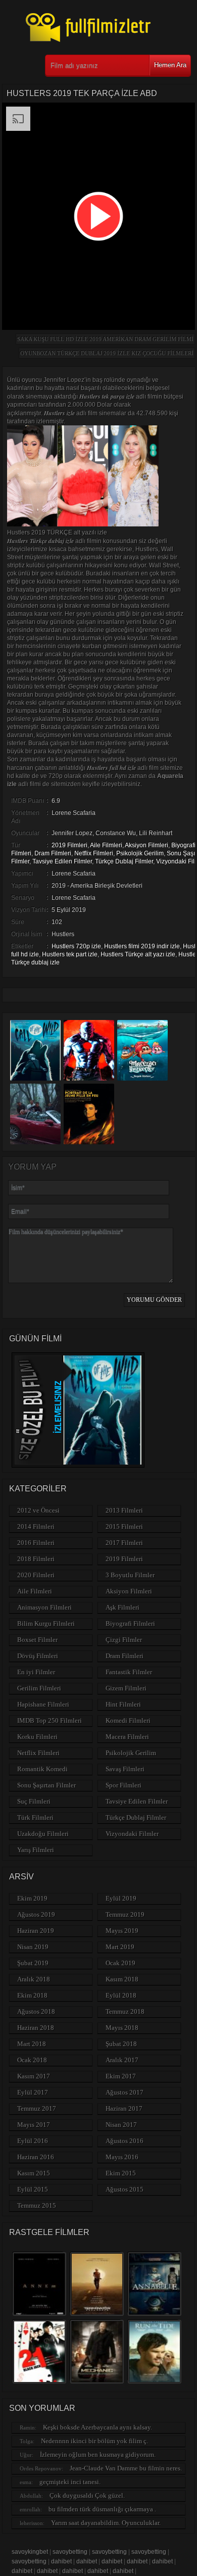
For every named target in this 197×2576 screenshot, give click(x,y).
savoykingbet (30, 2552)
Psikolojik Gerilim (140, 853)
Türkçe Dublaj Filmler (124, 861)
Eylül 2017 (33, 2092)
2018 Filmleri (36, 1559)
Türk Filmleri (35, 1817)
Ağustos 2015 (125, 2189)
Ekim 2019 (32, 1898)
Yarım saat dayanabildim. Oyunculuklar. (106, 2523)
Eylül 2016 (33, 2141)
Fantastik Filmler (129, 1672)
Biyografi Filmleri (130, 1623)
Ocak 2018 (32, 2060)
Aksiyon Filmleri (146, 845)
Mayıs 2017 (34, 2125)
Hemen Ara (170, 65)
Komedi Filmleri (128, 1720)
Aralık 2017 (122, 2060)
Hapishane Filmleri (43, 1704)
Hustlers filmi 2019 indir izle (142, 946)
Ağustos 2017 (125, 2092)
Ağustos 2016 (125, 2141)
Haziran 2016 (36, 2157)
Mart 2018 (32, 2044)
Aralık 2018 (34, 1979)
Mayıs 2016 (122, 2157)
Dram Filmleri (53, 853)
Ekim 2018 (32, 1995)
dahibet (61, 2561)
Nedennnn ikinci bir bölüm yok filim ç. (94, 2441)
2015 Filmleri (124, 1526)
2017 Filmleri (124, 1543)
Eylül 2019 (121, 1898)
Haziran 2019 (36, 1931)
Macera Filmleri (127, 1737)
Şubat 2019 (33, 1963)
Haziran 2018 (36, 2028)
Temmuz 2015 (37, 2205)
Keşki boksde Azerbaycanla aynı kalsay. (97, 2427)
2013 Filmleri (124, 1510)
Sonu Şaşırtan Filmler (46, 1785)
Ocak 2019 (120, 1963)
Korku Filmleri (37, 1737)
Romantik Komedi (42, 1769)
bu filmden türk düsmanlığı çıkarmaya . (102, 2509)
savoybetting (70, 2552)
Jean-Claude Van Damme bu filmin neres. (126, 2468)
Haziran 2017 (124, 2108)
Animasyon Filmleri (44, 1607)
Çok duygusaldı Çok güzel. (87, 2495)
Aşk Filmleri (122, 1607)
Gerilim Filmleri (39, 1688)
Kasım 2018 (122, 1979)
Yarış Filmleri (36, 1850)
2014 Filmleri (36, 1526)
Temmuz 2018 (125, 2011)
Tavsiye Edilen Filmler (62, 861)
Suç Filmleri (34, 1801)
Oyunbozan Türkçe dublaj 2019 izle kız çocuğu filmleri (107, 353)
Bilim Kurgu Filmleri (46, 1623)
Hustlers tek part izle (70, 954)
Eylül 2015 (33, 2189)
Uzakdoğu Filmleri (43, 1834)
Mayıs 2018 (122, 2028)
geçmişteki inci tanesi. (70, 2482)
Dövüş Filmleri (38, 1656)
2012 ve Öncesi (38, 1510)
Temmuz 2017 (37, 2108)
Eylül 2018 (121, 1995)
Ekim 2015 (121, 2173)
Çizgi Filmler (124, 1640)
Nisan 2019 (33, 1947)
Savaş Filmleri (125, 1769)
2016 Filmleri (36, 1543)
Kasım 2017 (34, 2076)
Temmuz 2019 (125, 1914)
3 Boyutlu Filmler (130, 1575)
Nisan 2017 (121, 2125)
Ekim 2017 (121, 2076)
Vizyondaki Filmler (132, 1834)
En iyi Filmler (36, 1672)
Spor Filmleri (124, 1785)
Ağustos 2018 (36, 2011)
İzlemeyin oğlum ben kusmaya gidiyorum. (98, 2455)
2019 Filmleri (69, 845)
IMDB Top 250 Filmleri (50, 1720)
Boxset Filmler (37, 1640)
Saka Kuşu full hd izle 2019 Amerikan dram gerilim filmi (105, 339)
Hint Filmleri (123, 1704)
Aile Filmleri (106, 845)
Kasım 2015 (34, 2173)
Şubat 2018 (121, 2044)
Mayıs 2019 (122, 1931)
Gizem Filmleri (126, 1688)
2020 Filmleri (36, 1575)
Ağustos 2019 (36, 1914)
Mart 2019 (120, 1947)
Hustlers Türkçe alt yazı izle (138, 954)
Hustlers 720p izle (76, 946)
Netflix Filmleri (94, 853)
